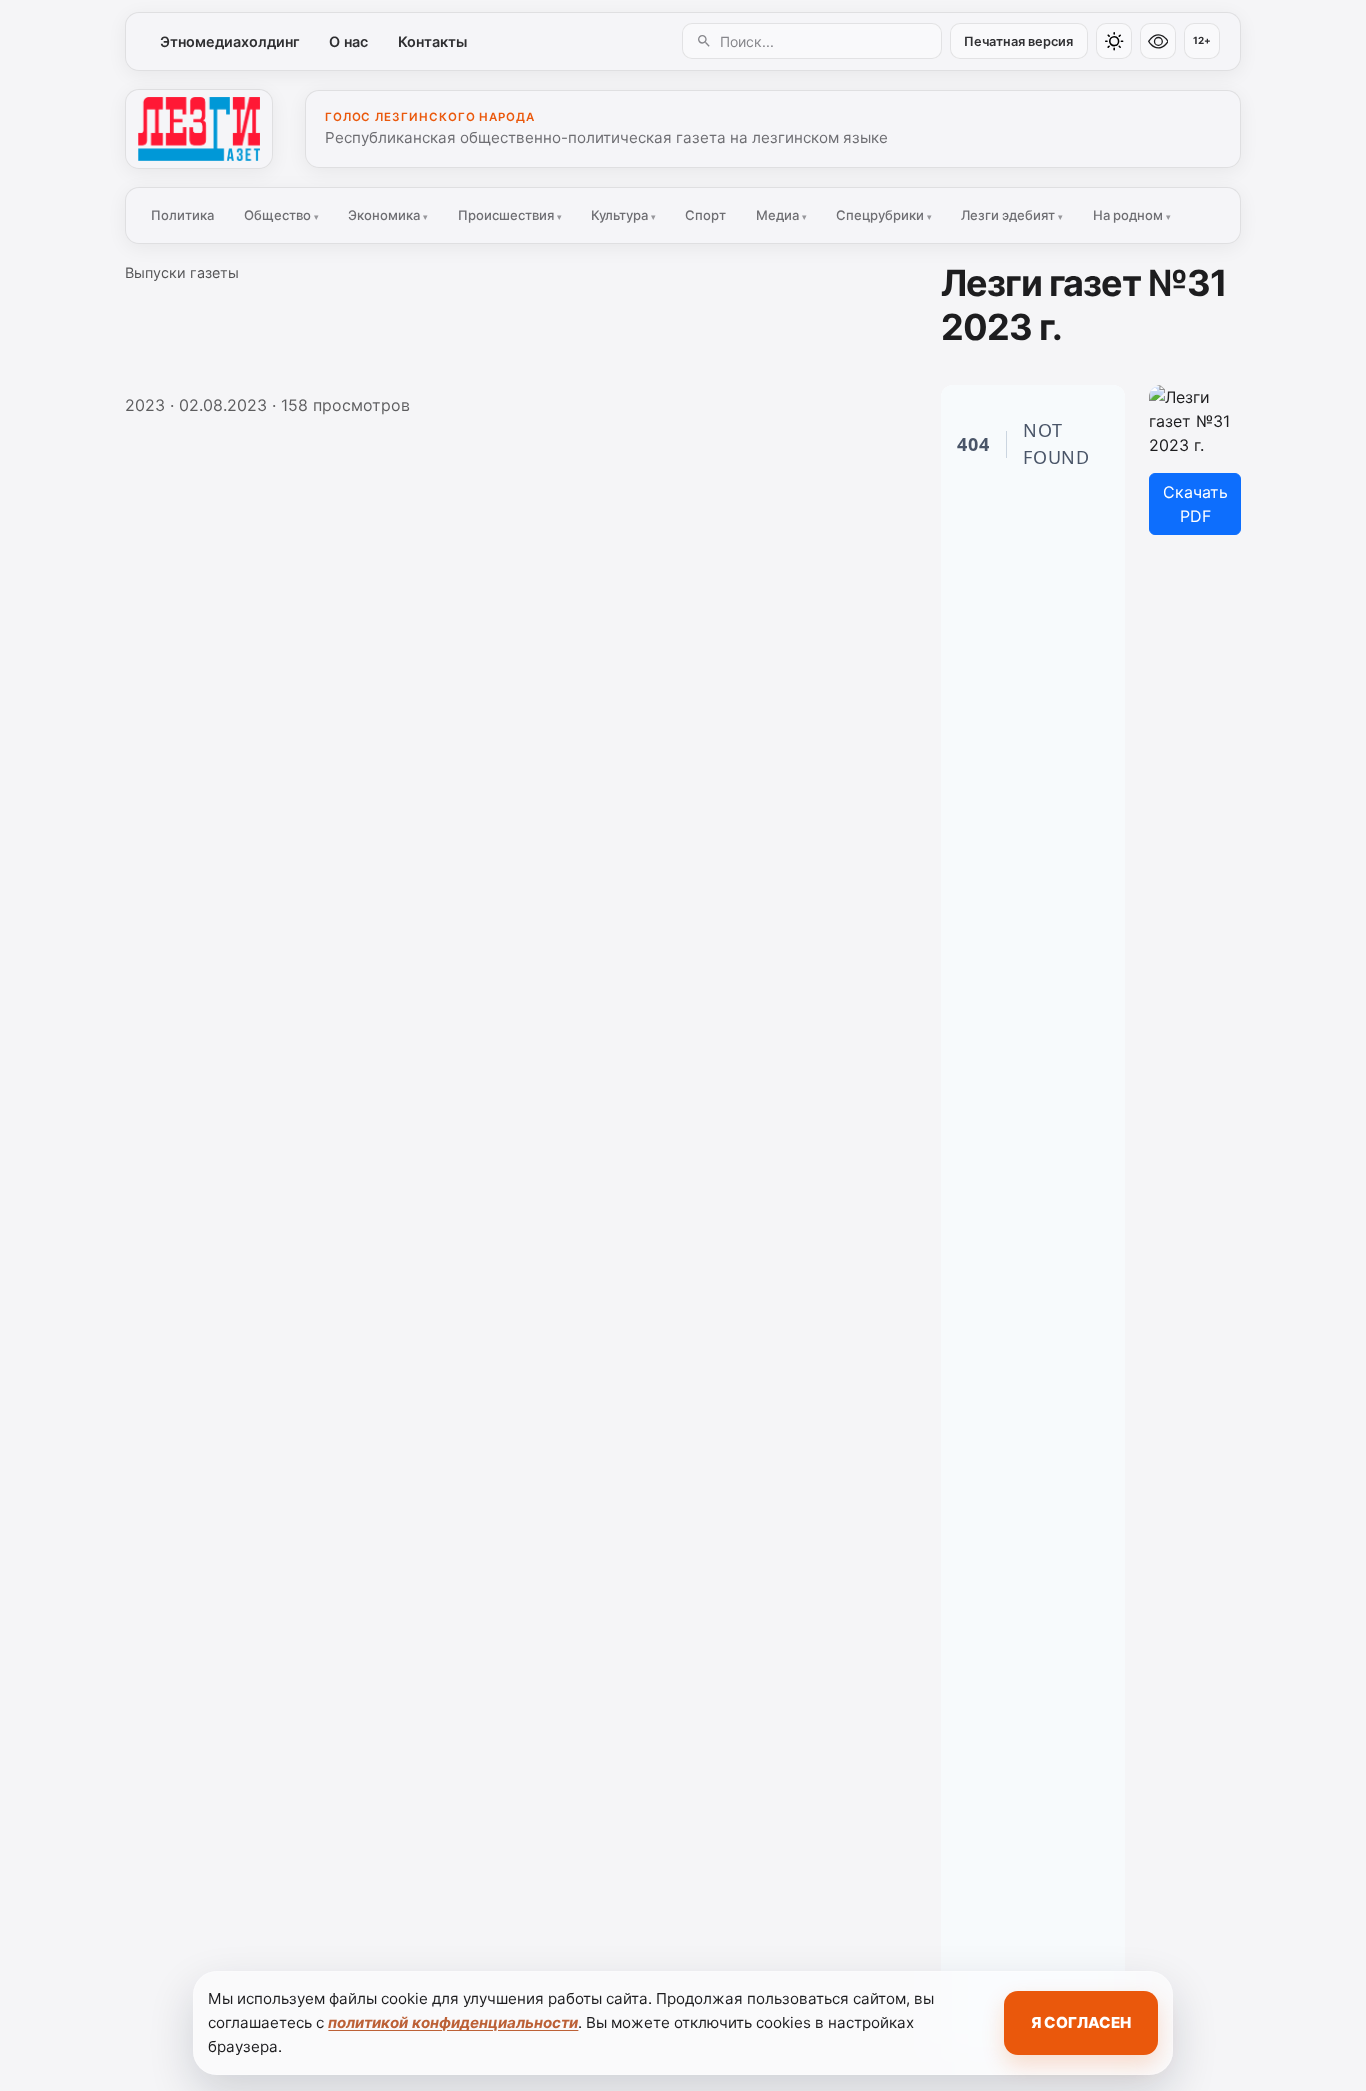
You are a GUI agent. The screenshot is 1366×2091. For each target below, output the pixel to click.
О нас (348, 41)
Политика (182, 215)
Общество (281, 215)
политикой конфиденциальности (453, 2022)
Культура (623, 215)
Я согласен (1081, 2022)
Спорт (705, 215)
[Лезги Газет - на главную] (199, 129)
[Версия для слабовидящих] (1158, 41)
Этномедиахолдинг (230, 41)
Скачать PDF (1195, 504)
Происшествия (510, 215)
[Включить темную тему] (1114, 41)
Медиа (781, 215)
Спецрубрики (884, 215)
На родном (1132, 215)
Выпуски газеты (182, 272)
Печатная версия (1018, 41)
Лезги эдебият (1012, 215)
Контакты (432, 41)
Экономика (388, 215)
